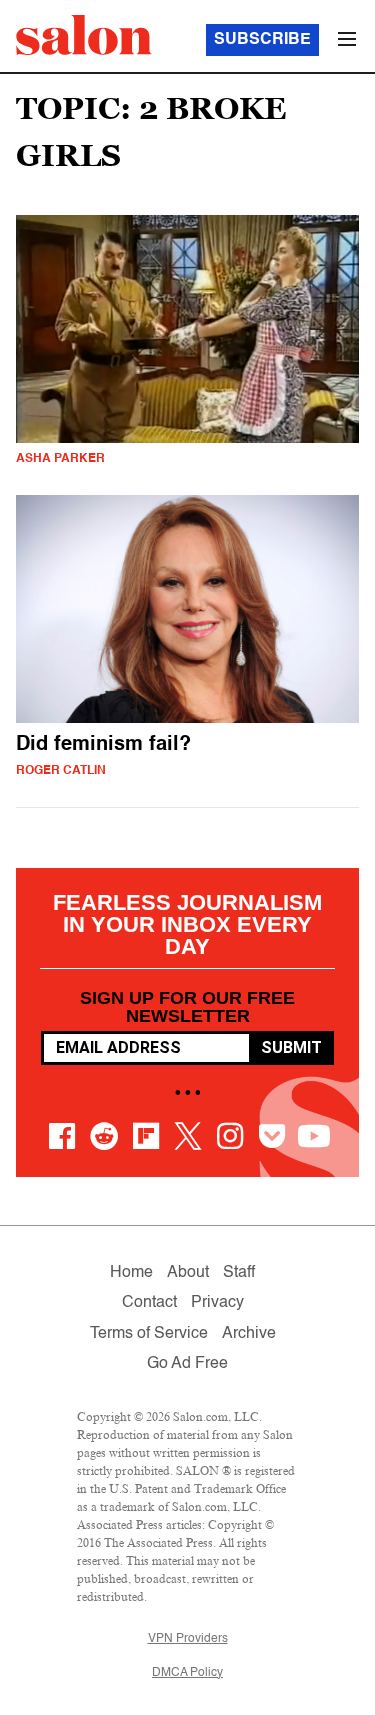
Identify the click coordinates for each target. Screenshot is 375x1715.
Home (131, 1273)
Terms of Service (149, 1334)
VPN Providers (188, 1639)
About (188, 1273)
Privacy (217, 1303)
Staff (239, 1273)
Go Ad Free (187, 1364)
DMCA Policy (187, 1673)
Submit (291, 1047)
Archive (249, 1334)
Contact (149, 1303)
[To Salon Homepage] (84, 35)
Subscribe (262, 40)
